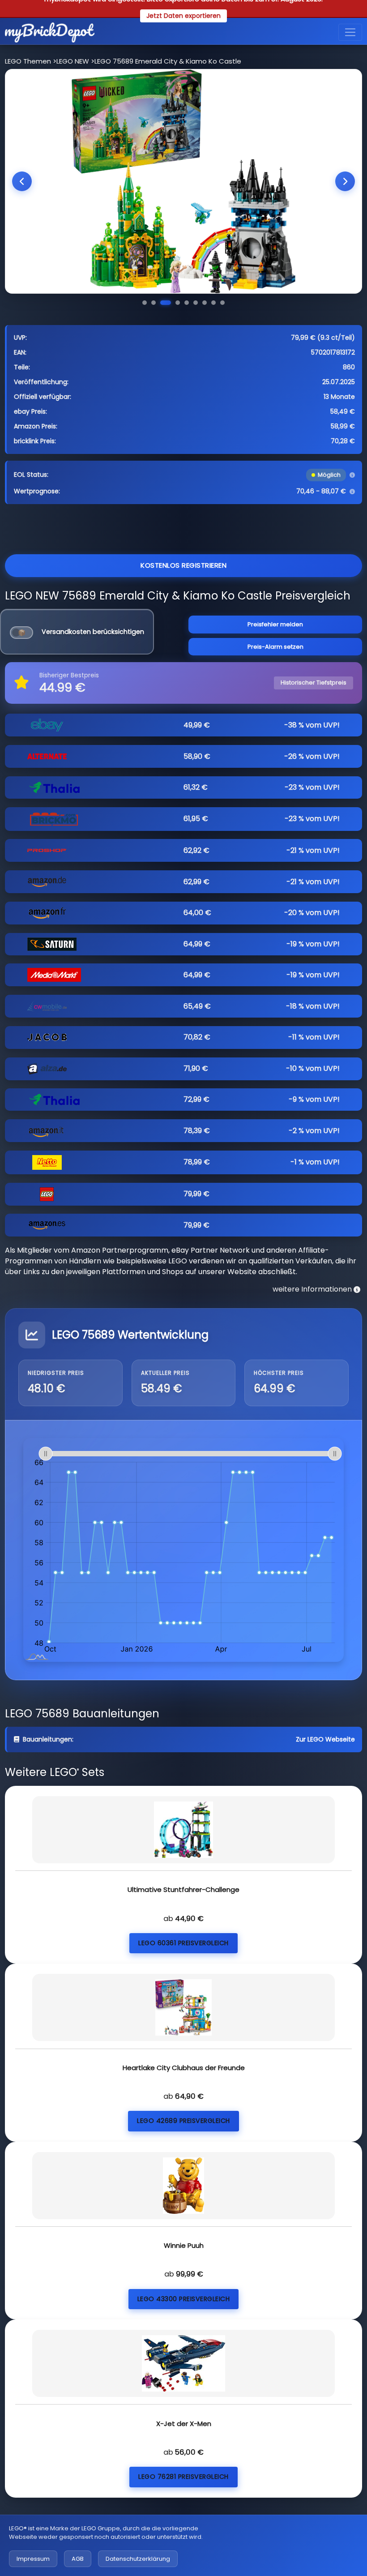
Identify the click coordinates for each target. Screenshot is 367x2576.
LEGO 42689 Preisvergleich (183, 2121)
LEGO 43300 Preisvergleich (184, 2299)
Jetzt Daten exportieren (183, 16)
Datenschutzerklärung (138, 2559)
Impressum (33, 2559)
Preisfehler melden (275, 624)
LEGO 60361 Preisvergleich (183, 1943)
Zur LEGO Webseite (325, 1739)
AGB (78, 2559)
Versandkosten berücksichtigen (93, 632)
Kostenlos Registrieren (183, 565)
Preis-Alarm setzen (275, 647)
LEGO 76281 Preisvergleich (183, 2477)
